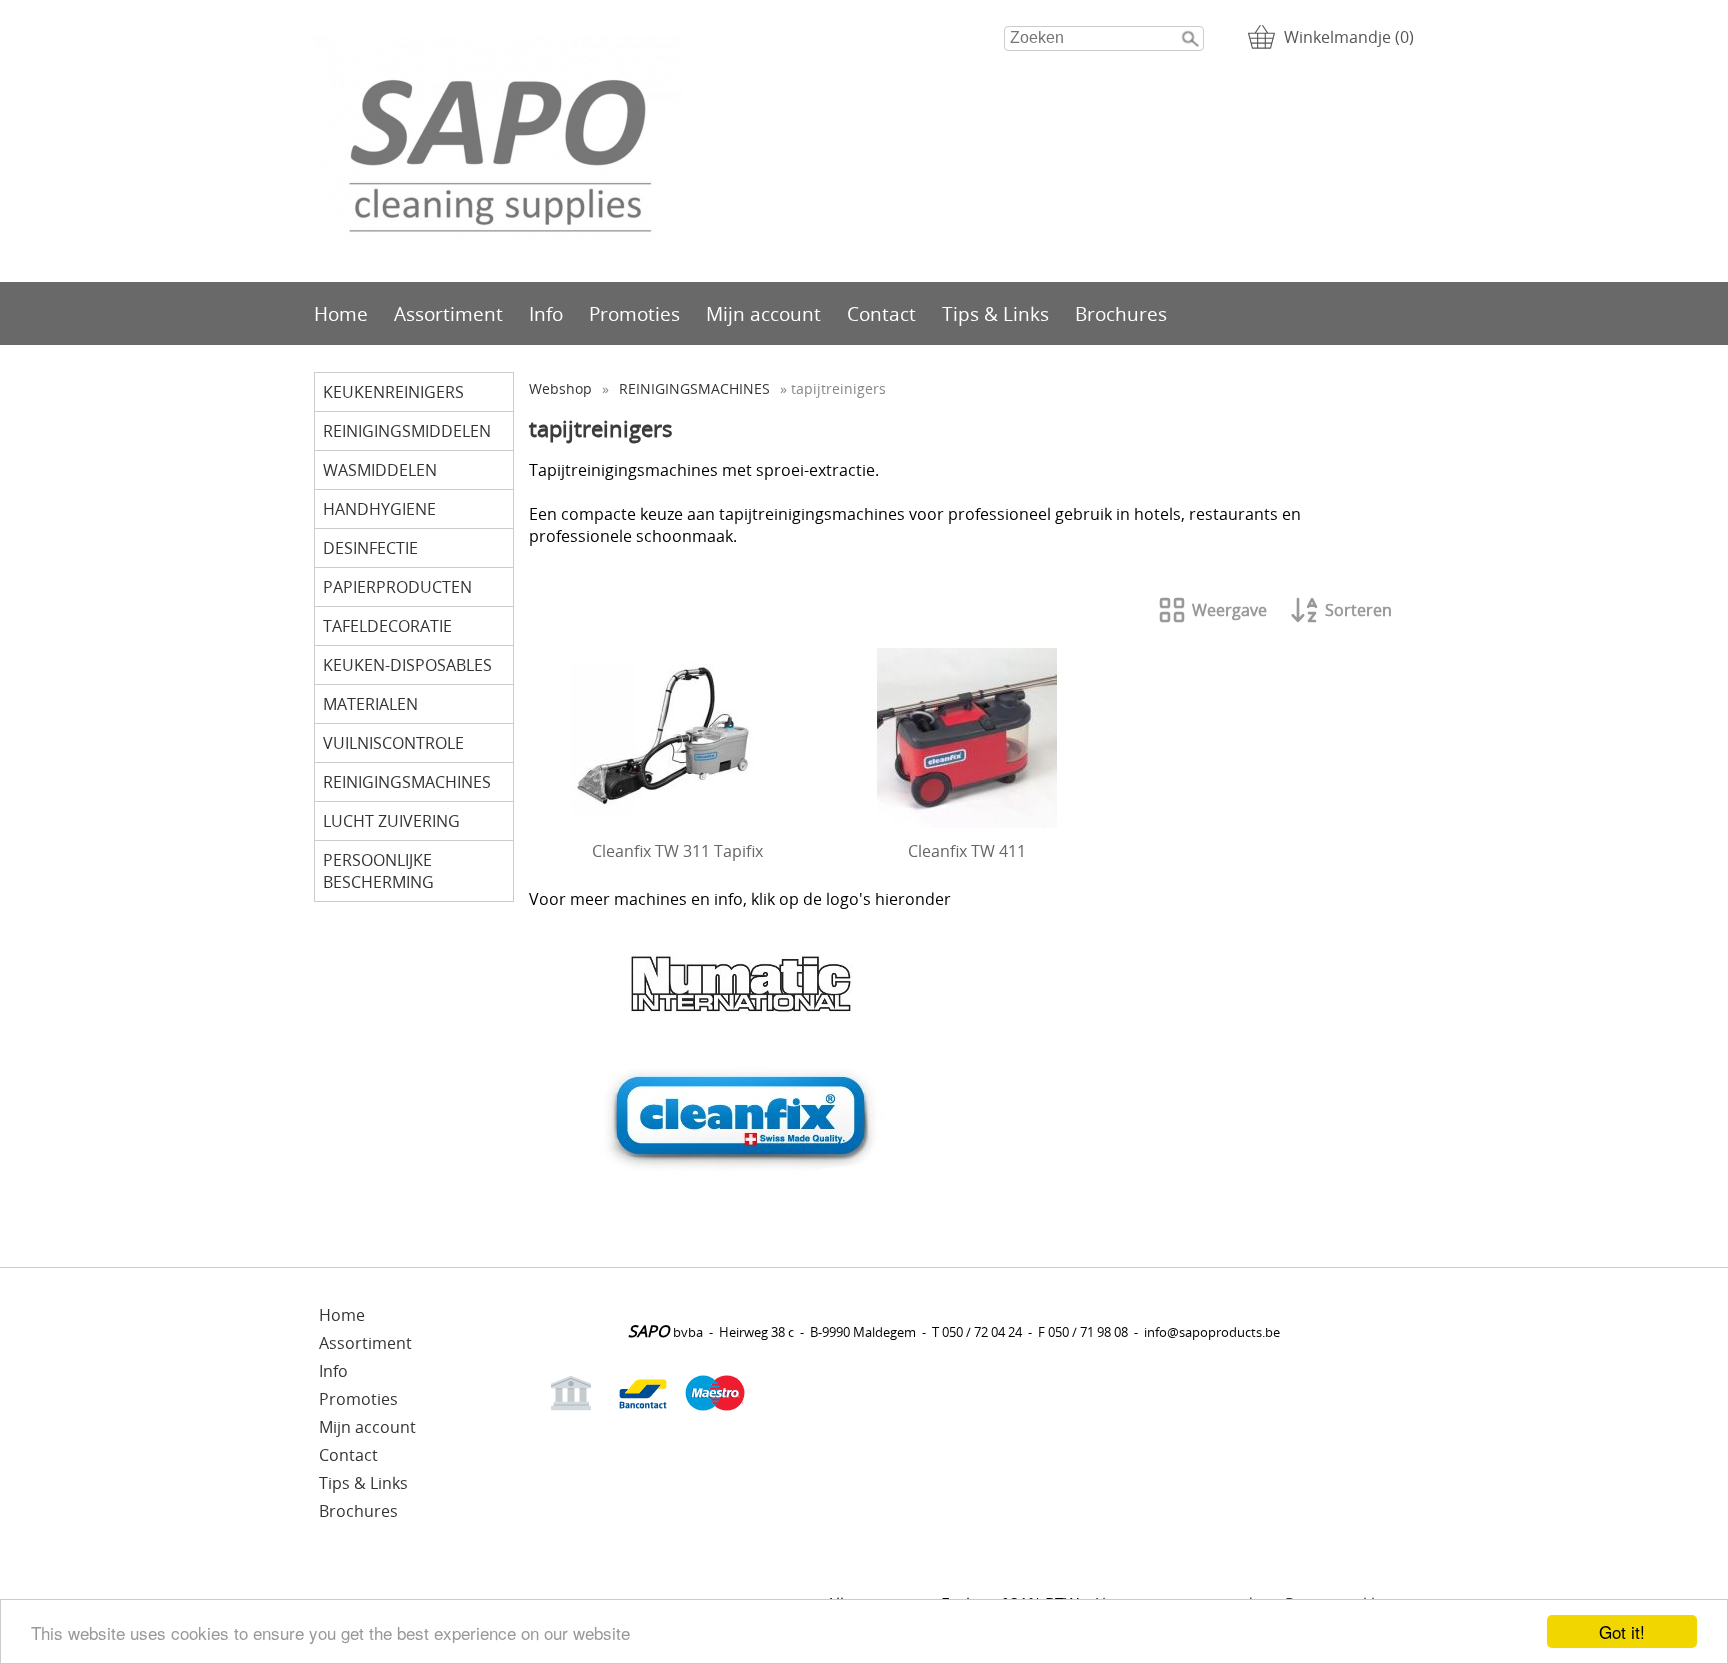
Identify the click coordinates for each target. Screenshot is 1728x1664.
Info (546, 313)
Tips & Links (995, 313)
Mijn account (763, 313)
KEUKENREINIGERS (393, 392)
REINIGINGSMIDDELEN (407, 431)
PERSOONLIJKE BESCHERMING (378, 871)
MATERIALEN (370, 704)
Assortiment (448, 313)
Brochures (1121, 313)
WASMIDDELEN (380, 470)
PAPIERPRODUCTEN (397, 587)
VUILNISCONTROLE (393, 743)
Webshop (560, 388)
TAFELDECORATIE (387, 626)
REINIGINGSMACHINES (407, 782)
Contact (881, 313)
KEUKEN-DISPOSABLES (407, 665)
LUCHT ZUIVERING (391, 821)
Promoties (634, 313)
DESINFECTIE (370, 548)
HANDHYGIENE (379, 509)
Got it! (1622, 1631)
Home (341, 313)
